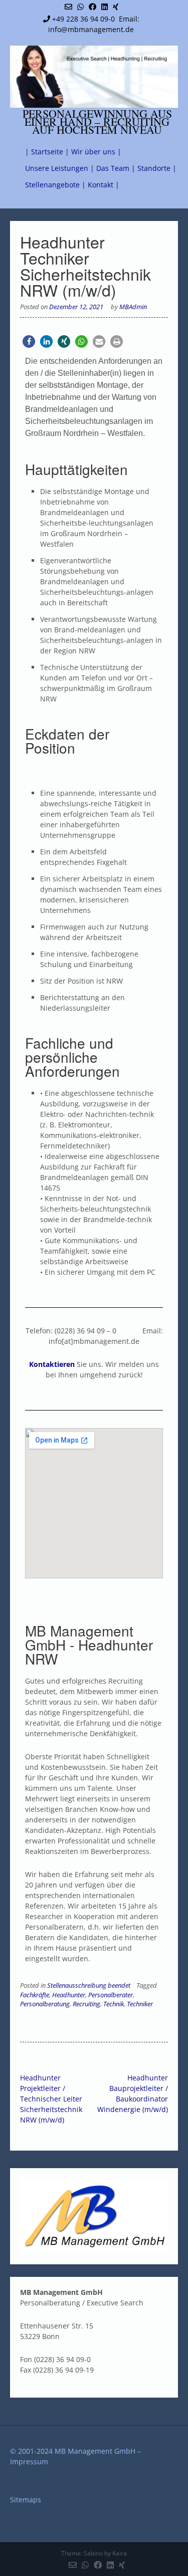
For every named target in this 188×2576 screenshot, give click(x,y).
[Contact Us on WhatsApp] (80, 7)
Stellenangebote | (55, 185)
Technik (114, 2004)
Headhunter (69, 1995)
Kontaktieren (52, 1364)
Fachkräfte (35, 1995)
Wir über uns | (96, 152)
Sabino (93, 2553)
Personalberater (111, 1995)
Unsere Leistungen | (60, 168)
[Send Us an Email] (68, 7)
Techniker (140, 2004)
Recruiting (86, 2004)
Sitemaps (26, 2500)
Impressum (29, 2462)
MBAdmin (133, 307)
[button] (29, 341)
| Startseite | (47, 152)
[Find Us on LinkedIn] (105, 7)
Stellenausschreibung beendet (89, 1985)
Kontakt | (104, 185)
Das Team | (116, 168)
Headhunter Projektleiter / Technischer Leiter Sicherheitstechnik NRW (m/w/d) (51, 2099)
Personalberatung (45, 2004)
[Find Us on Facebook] (92, 7)
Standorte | (157, 168)
